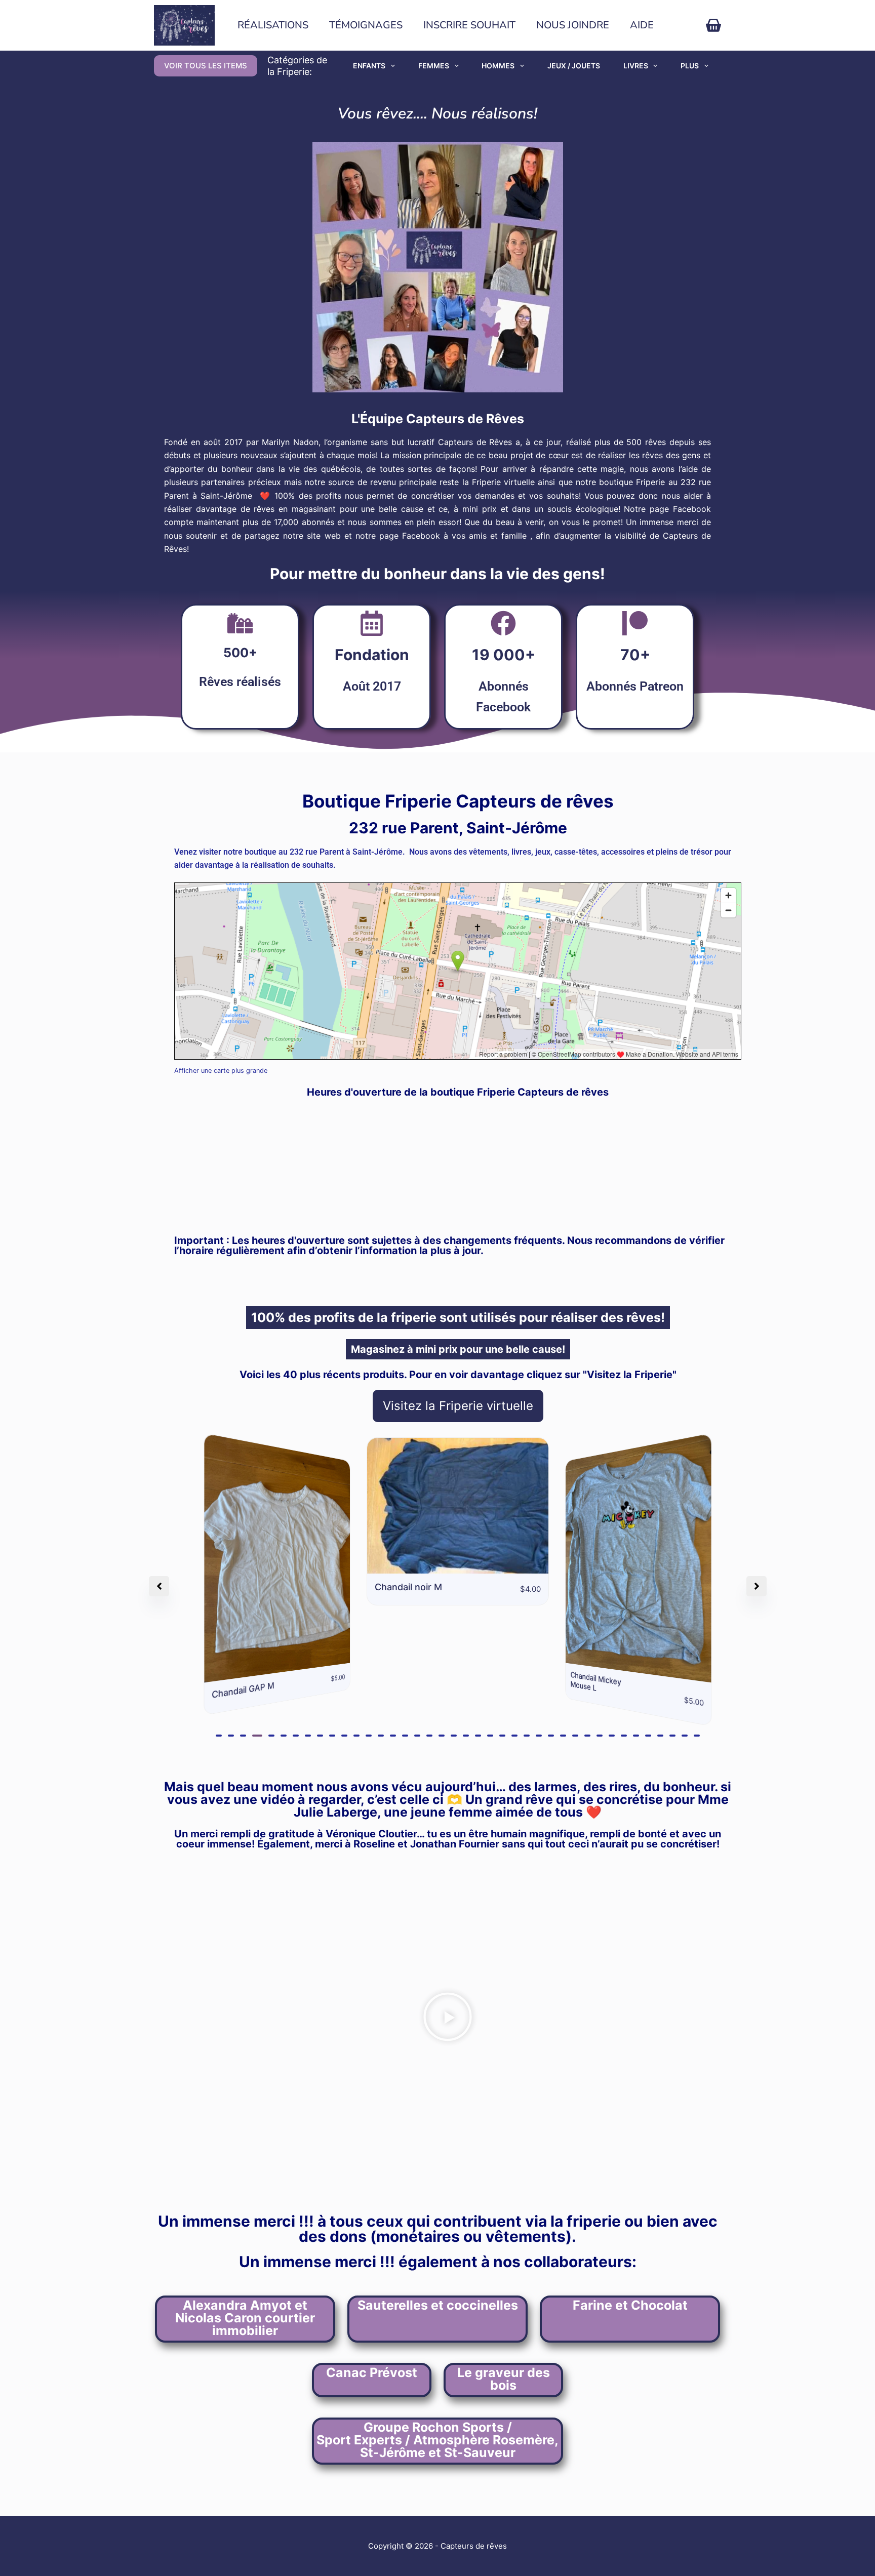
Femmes (434, 66)
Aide (642, 25)
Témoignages (366, 25)
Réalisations (273, 25)
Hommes (498, 66)
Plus (690, 66)
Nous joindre (573, 25)
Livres (636, 66)
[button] (219, 1736)
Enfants (369, 66)
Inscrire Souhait (469, 25)
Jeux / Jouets (574, 66)
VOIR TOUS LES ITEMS (206, 66)
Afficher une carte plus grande (221, 1071)
